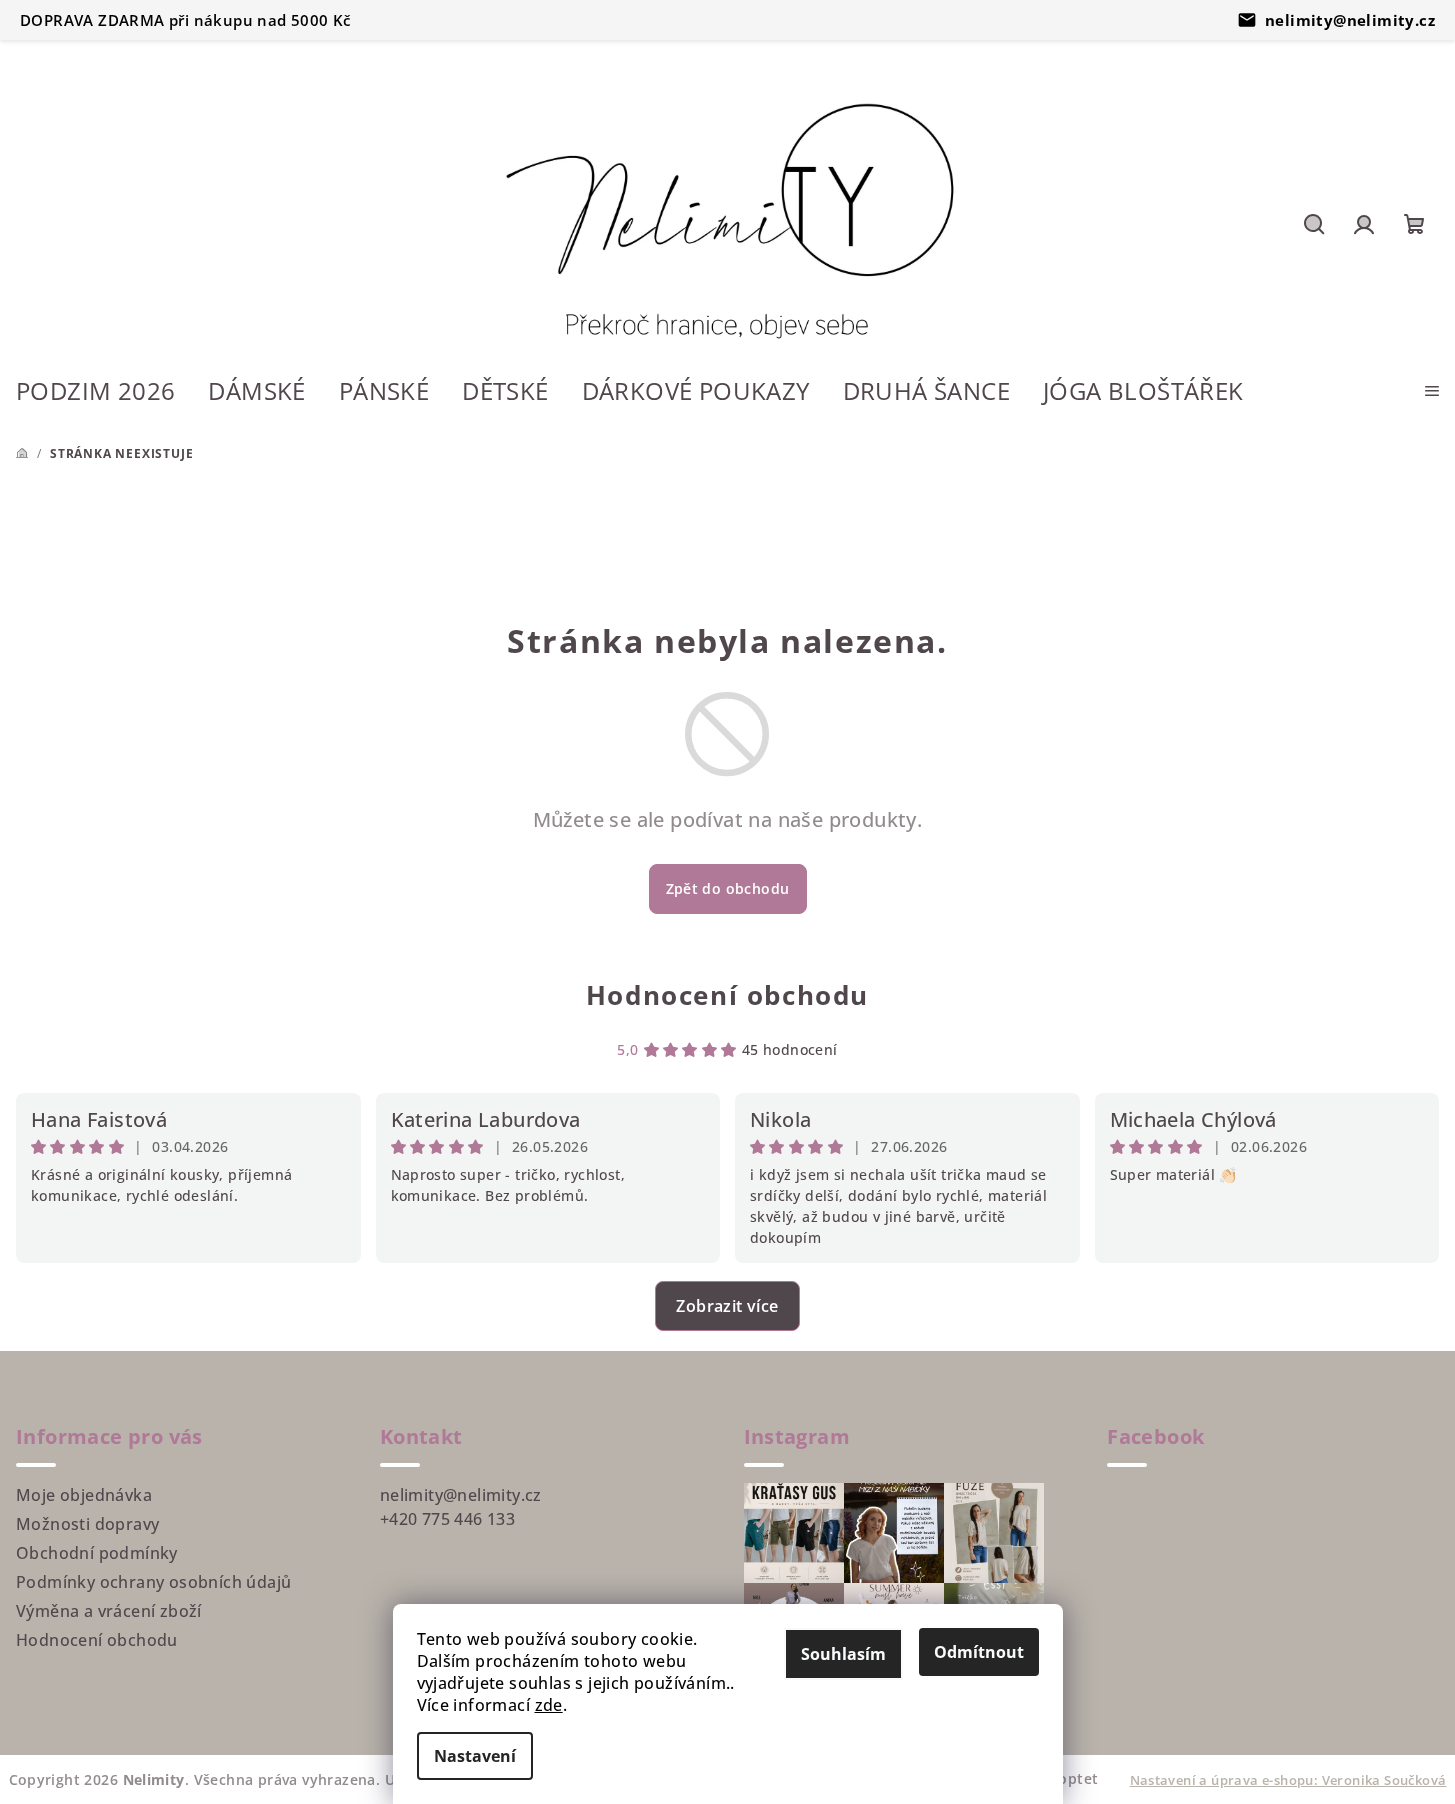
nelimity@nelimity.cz (1350, 20)
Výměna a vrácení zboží (109, 1611)
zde (549, 1705)
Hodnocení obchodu (727, 995)
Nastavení (475, 1756)
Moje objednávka (84, 1495)
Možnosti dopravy (87, 1524)
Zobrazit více (727, 1306)
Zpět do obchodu (728, 888)
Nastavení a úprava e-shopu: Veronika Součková (1288, 1780)
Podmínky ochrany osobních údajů (153, 1582)
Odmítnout (979, 1652)
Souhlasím (843, 1654)
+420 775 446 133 (447, 1519)
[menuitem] (95, 393)
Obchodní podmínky (97, 1553)
